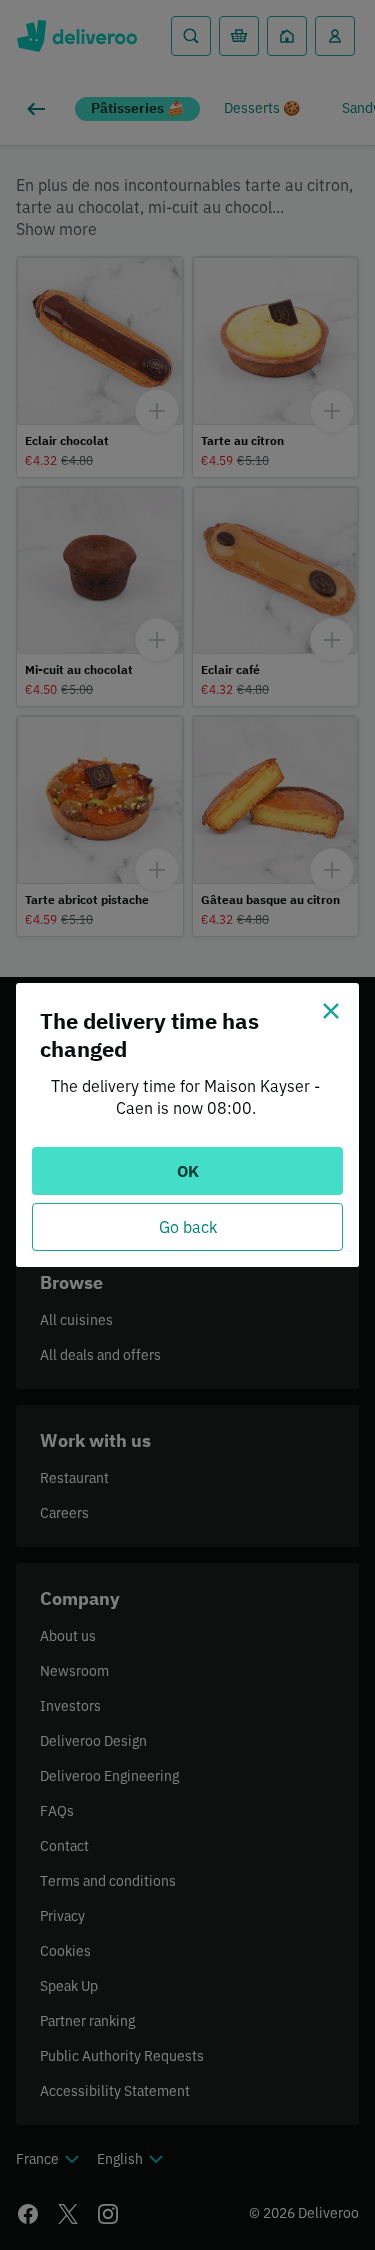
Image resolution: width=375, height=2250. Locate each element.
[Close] (331, 1011)
